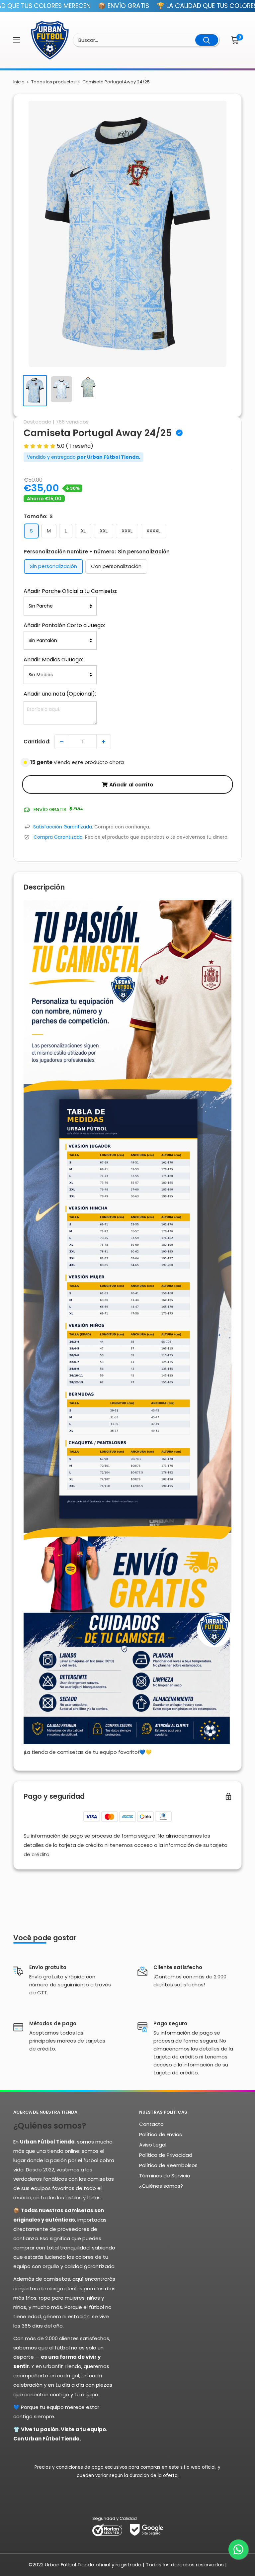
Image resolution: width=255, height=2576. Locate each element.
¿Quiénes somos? (161, 2186)
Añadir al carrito (131, 784)
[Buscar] (207, 40)
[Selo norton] (108, 2529)
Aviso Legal (153, 2145)
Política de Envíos (161, 2134)
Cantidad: (37, 742)
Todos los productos (53, 82)
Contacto (151, 2124)
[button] (236, 40)
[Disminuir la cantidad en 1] (62, 742)
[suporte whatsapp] (238, 2549)
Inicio (19, 82)
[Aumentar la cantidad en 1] (104, 742)
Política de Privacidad (166, 2155)
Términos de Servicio (165, 2176)
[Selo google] (146, 2529)
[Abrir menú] (17, 40)
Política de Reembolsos (168, 2165)
